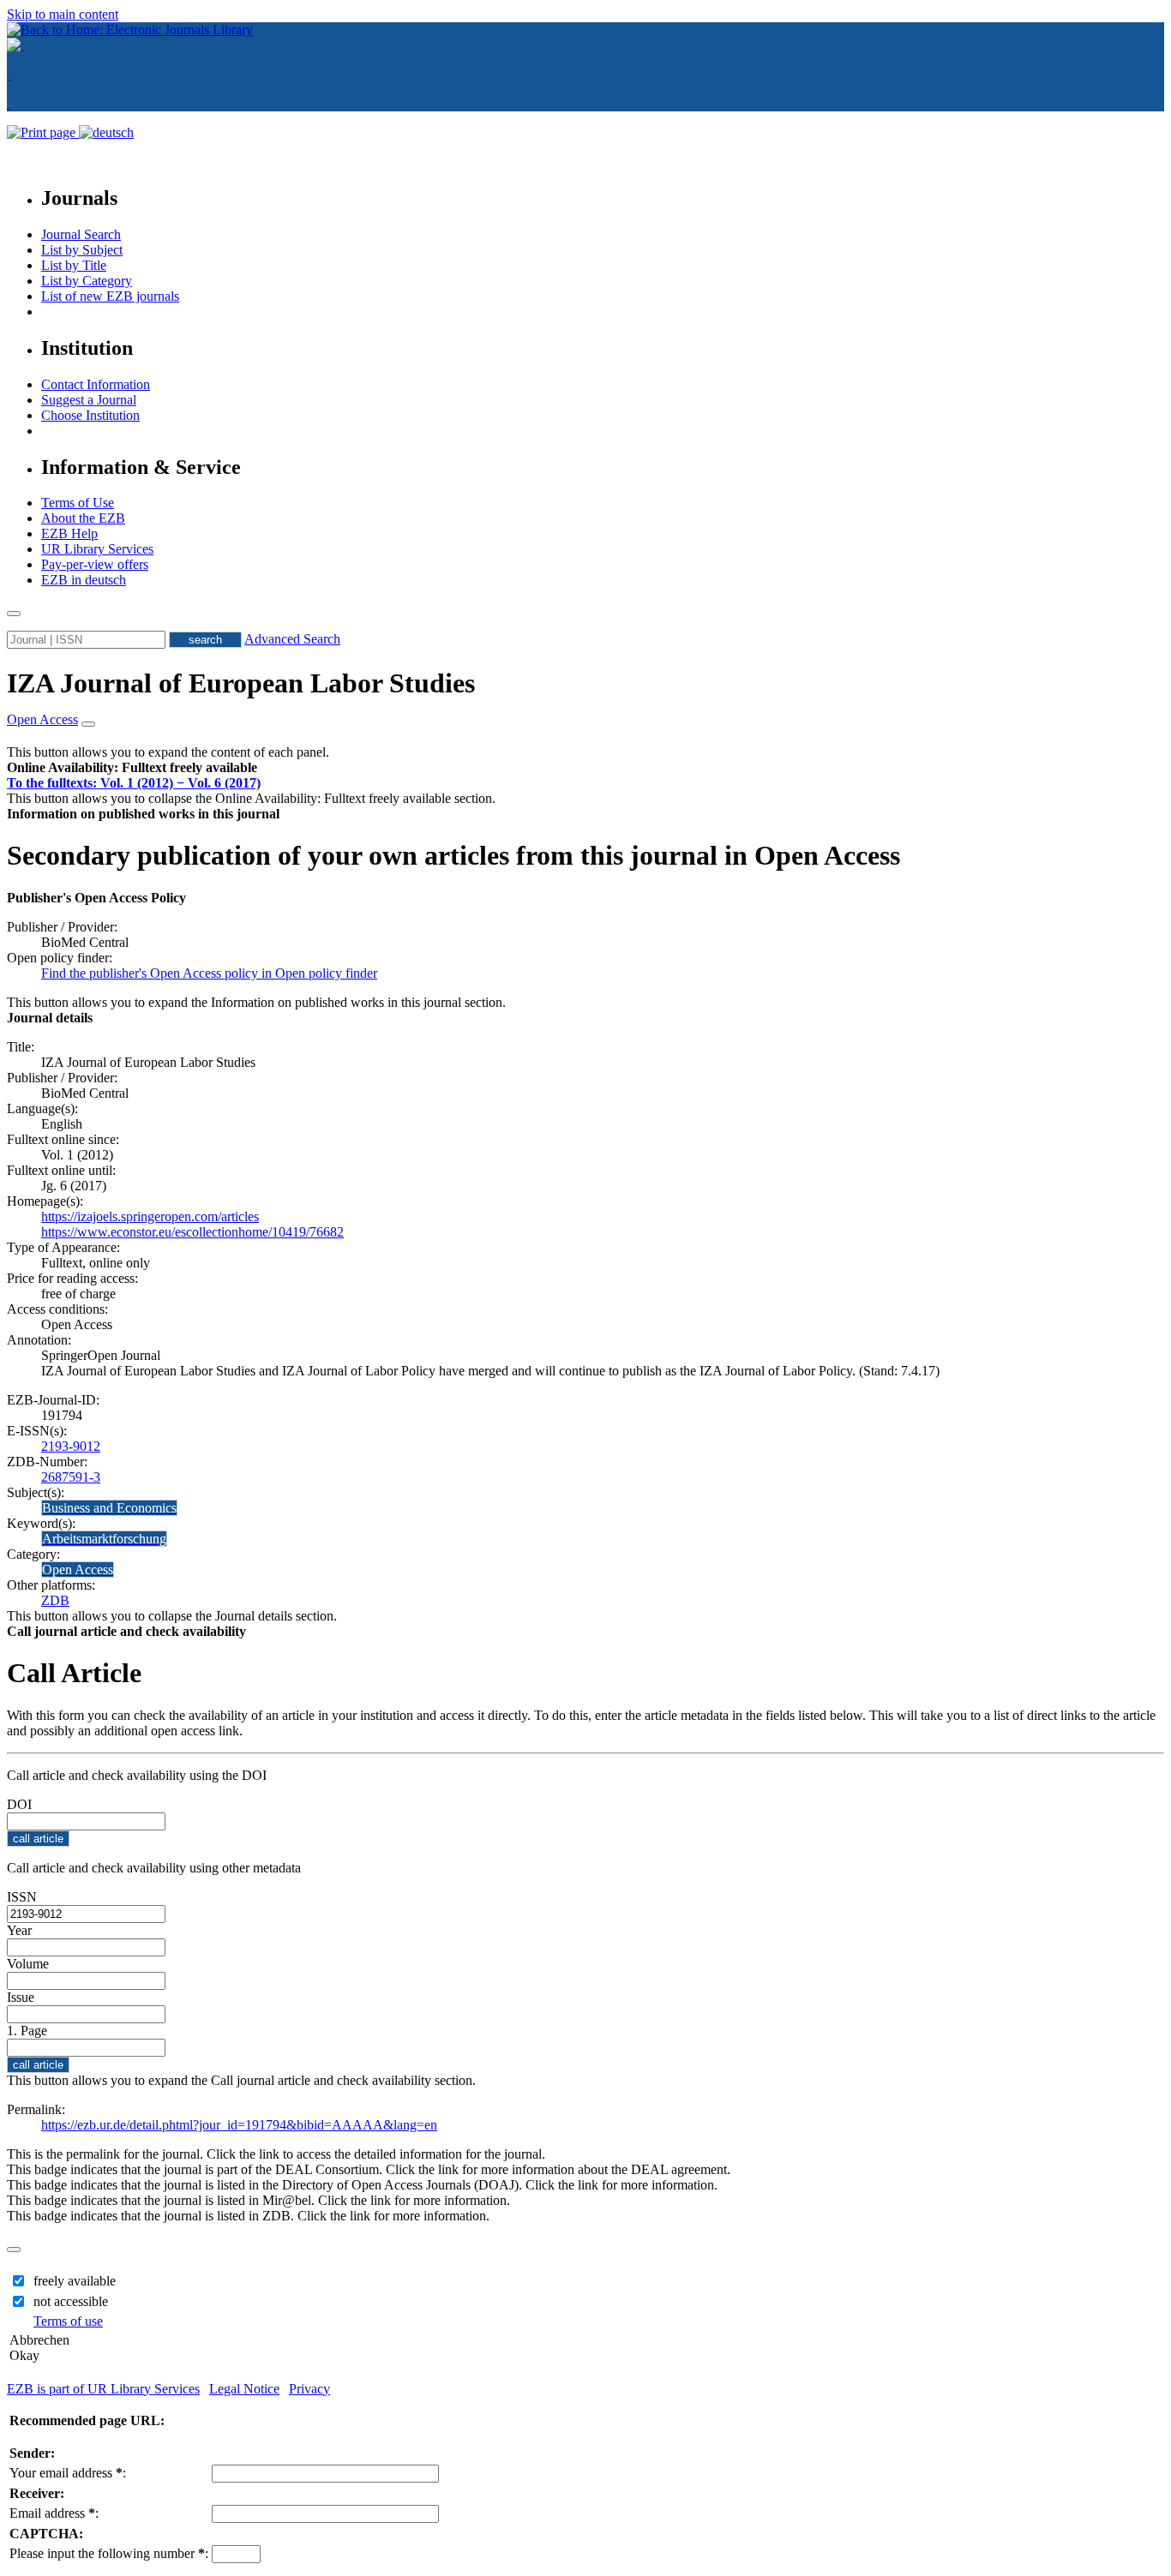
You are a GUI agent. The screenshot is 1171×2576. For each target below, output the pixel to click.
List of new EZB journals (110, 296)
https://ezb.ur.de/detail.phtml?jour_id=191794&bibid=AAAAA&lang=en (239, 2125)
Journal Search (81, 234)
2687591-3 (71, 1477)
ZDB (55, 1600)
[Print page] (43, 132)
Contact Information (96, 384)
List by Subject (82, 250)
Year (19, 1930)
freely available (75, 2281)
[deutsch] (106, 132)
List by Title (74, 265)
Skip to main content (63, 14)
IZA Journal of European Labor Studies (241, 683)
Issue (21, 1997)
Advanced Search (292, 639)
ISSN (22, 1897)
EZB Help (69, 533)
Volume (28, 1964)
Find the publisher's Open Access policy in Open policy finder (209, 973)
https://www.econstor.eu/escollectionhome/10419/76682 (192, 1232)
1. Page (27, 2031)
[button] (132, 767)
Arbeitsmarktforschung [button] (104, 1539)
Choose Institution (90, 415)
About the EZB (83, 518)
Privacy (309, 2389)
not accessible (71, 2301)
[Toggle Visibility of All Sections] (88, 724)
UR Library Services (97, 549)
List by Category (87, 281)
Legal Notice (244, 2389)
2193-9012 (71, 1446)
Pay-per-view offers (95, 564)
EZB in (84, 580)
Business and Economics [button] (109, 1508)
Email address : (54, 2513)
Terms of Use (78, 503)
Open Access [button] (42, 719)
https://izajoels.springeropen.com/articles (150, 1216)
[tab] (585, 768)
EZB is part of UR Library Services (103, 2389)
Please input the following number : (109, 2553)
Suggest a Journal (89, 400)
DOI (19, 1804)
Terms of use (68, 2321)
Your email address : (68, 2473)
